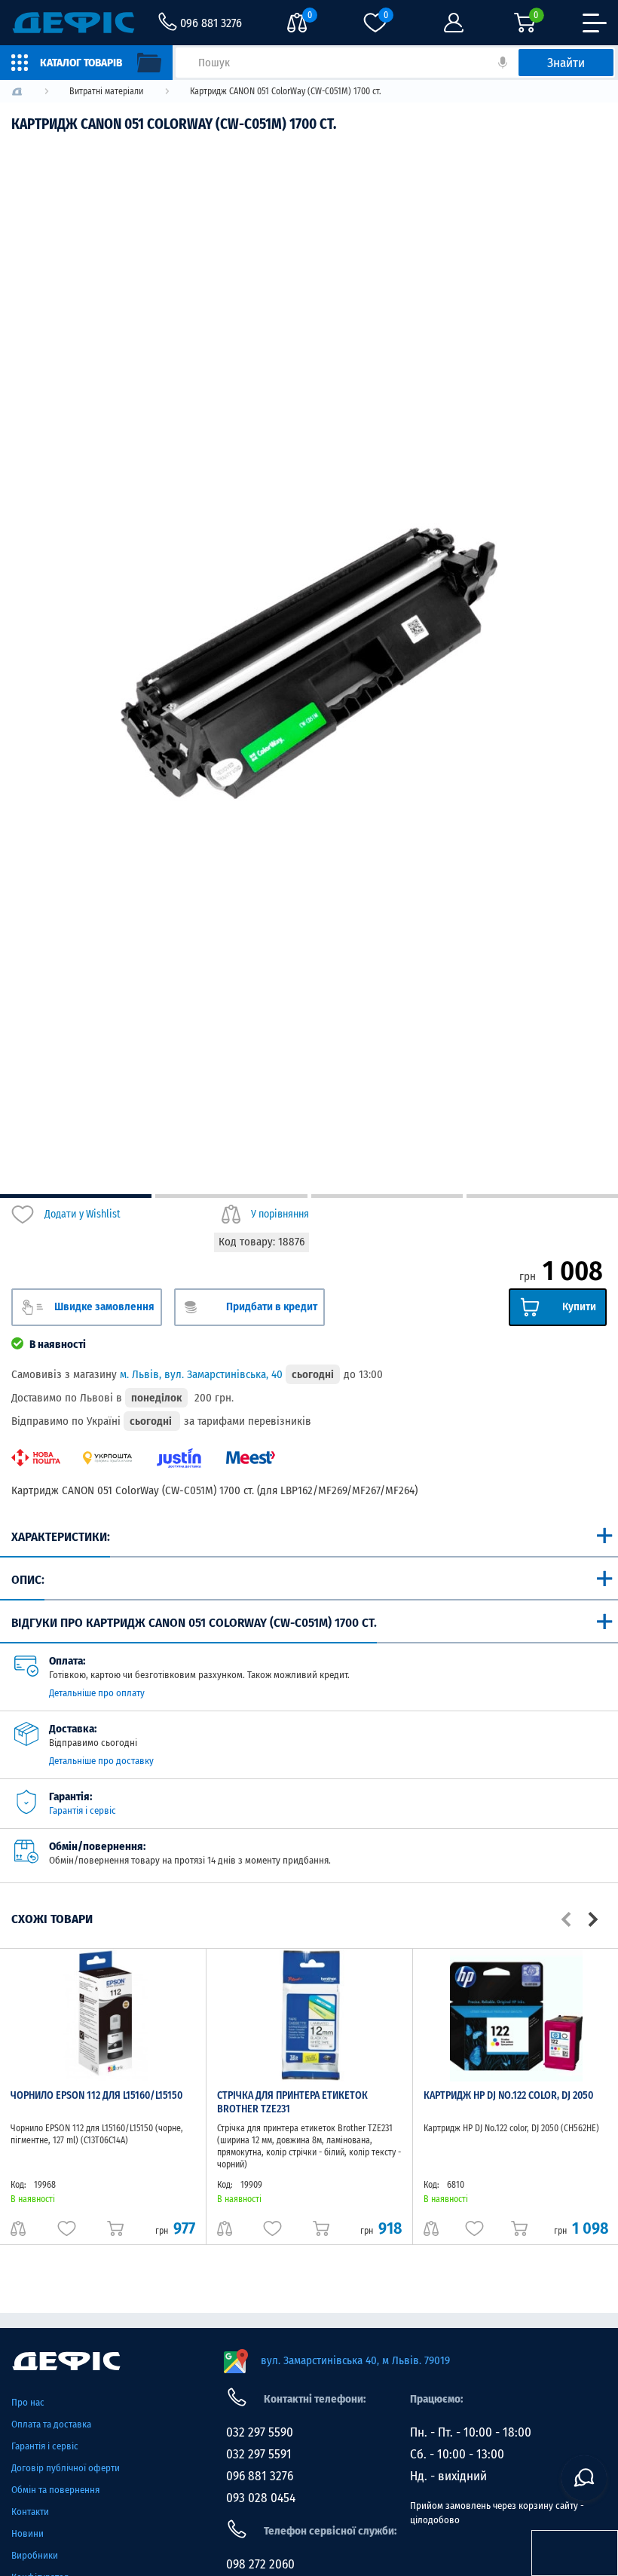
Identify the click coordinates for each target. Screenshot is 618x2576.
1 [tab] (76, 1196)
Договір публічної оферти (66, 2468)
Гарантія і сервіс (83, 1810)
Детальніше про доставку (101, 1761)
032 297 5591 (259, 2454)
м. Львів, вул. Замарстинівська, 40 (201, 1374)
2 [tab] (231, 1196)
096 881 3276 (260, 2476)
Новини (28, 2533)
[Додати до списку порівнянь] (18, 2228)
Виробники (35, 2555)
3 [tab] (387, 1196)
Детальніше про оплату (97, 1693)
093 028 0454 (261, 2498)
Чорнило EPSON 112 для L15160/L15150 (96, 2095)
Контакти (30, 2512)
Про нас (28, 2402)
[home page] (110, 2361)
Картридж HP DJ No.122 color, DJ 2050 (508, 2095)
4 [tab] (542, 1196)
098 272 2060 (260, 2564)
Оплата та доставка (51, 2424)
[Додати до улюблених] (67, 2228)
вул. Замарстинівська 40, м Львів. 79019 (355, 2360)
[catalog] (86, 63)
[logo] (17, 92)
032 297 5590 (260, 2432)
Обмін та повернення (55, 2490)
